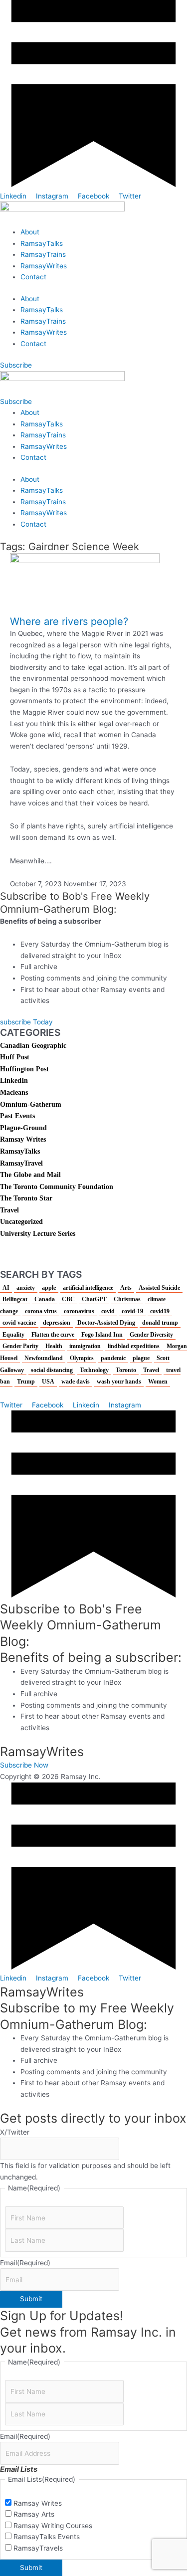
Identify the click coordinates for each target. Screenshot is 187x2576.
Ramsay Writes (23, 1139)
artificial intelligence (88, 1288)
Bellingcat (15, 1299)
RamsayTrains (43, 254)
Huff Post (15, 1057)
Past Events (17, 1116)
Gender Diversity (151, 1335)
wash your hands (119, 1382)
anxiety (26, 1288)
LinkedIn (14, 1081)
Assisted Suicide (159, 1288)
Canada (45, 1299)
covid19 (160, 1311)
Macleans (14, 1092)
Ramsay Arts (34, 2514)
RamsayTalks (42, 243)
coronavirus (79, 1311)
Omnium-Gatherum (31, 1104)
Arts (126, 1288)
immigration (85, 1346)
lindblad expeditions (134, 1346)
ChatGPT (94, 1299)
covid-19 (132, 1311)
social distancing (52, 1370)
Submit (31, 2299)
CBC (68, 1299)
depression (57, 1323)
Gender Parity (20, 1346)
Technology (94, 1370)
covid (108, 1311)
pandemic (113, 1358)
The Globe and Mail (30, 1175)
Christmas (127, 1299)
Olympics (82, 1358)
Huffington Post (24, 1069)
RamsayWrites (44, 266)
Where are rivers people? (69, 621)
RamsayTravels (38, 2548)
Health (54, 1346)
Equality (13, 1335)
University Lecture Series (38, 1234)
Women (158, 1382)
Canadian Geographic (33, 1046)
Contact (33, 277)
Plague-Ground (23, 1128)
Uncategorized (21, 1222)
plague (141, 1358)
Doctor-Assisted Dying (106, 1323)
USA (48, 1382)
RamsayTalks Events (47, 2537)
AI (6, 1288)
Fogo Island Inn (102, 1335)
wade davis (76, 1382)
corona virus (41, 1311)
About (30, 232)
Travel (9, 1210)
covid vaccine (19, 1323)
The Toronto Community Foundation (57, 1187)
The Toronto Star (26, 1198)
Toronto (126, 1370)
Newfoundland (44, 1358)
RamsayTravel (21, 1163)
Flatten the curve (53, 1335)
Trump (26, 1382)
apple (49, 1288)
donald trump (160, 1323)
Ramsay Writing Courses (53, 2526)
